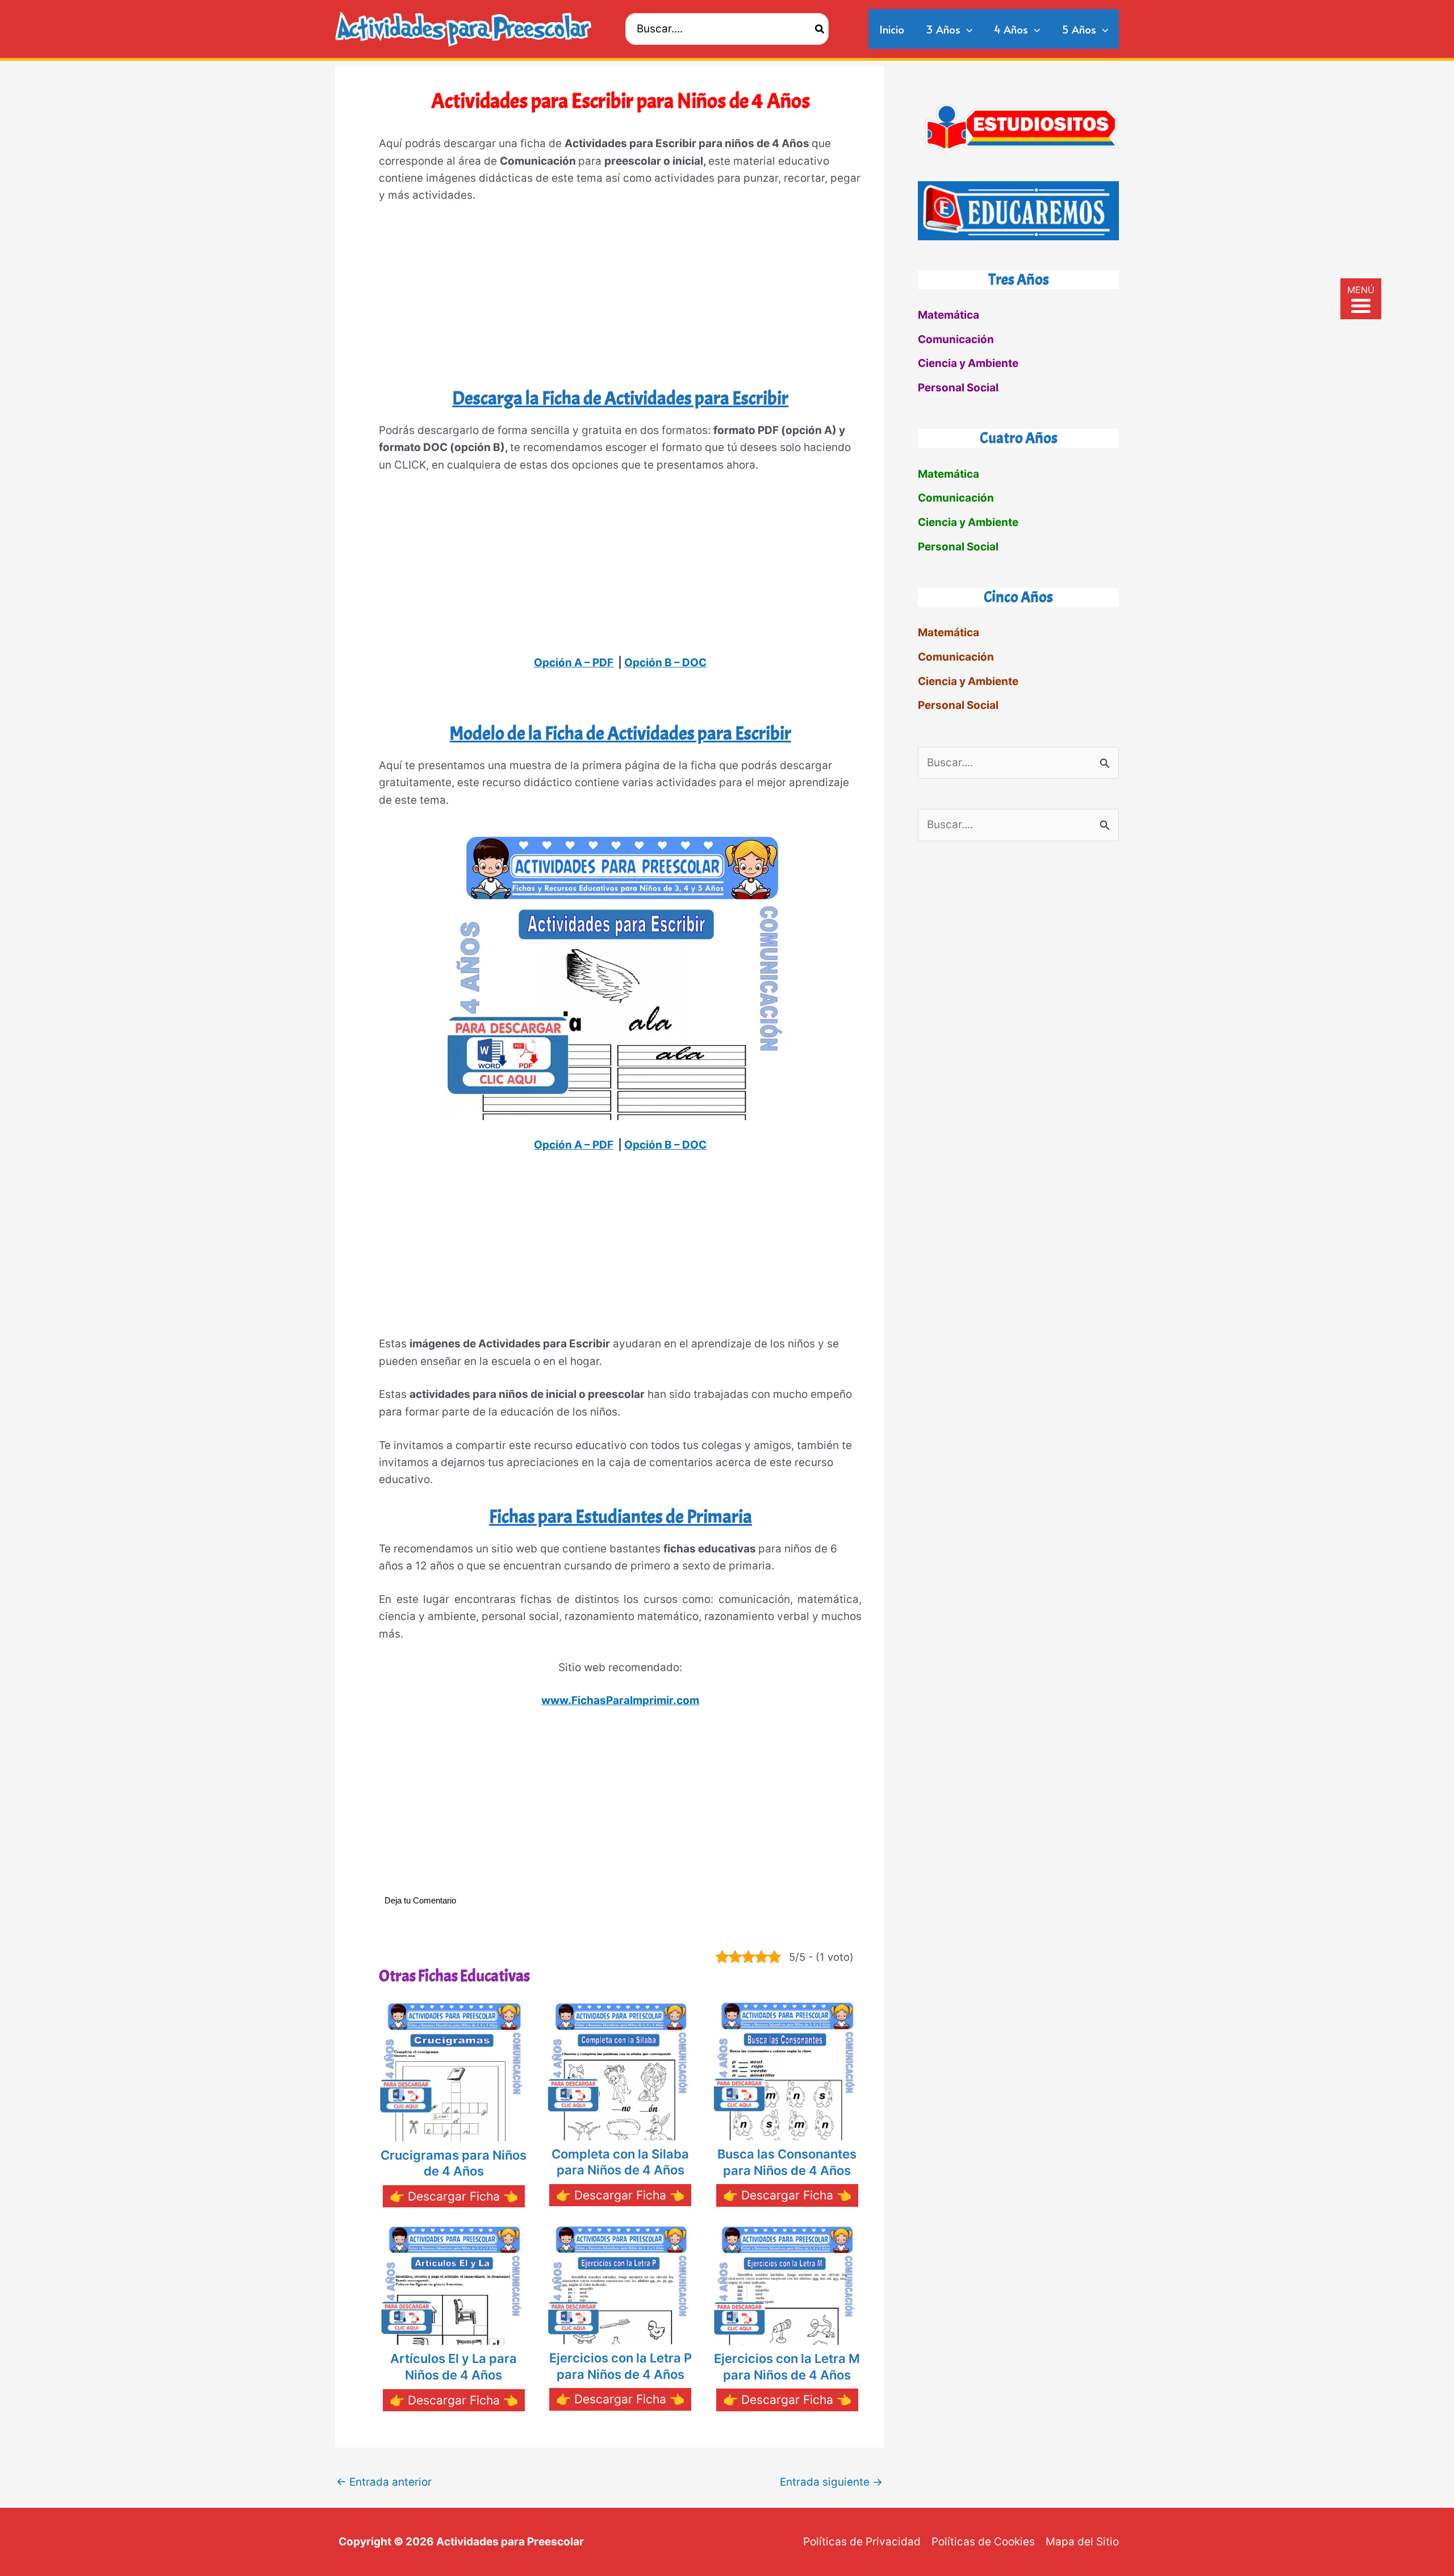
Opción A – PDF (574, 663)
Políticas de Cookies (983, 2542)
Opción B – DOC (665, 663)
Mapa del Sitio (1082, 2542)
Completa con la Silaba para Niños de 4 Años (620, 2162)
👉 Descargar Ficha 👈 (454, 2196)
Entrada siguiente (831, 2482)
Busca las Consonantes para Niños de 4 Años (787, 2162)
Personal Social (958, 388)
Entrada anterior (384, 2482)
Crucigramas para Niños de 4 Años (454, 2163)
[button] (966, 29)
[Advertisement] (620, 300)
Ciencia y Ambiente (968, 363)
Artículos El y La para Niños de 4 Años (454, 2367)
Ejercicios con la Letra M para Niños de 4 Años (787, 2367)
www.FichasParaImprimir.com (620, 1700)
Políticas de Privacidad (862, 2542)
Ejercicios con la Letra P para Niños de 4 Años (621, 2366)
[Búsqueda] (820, 29)
